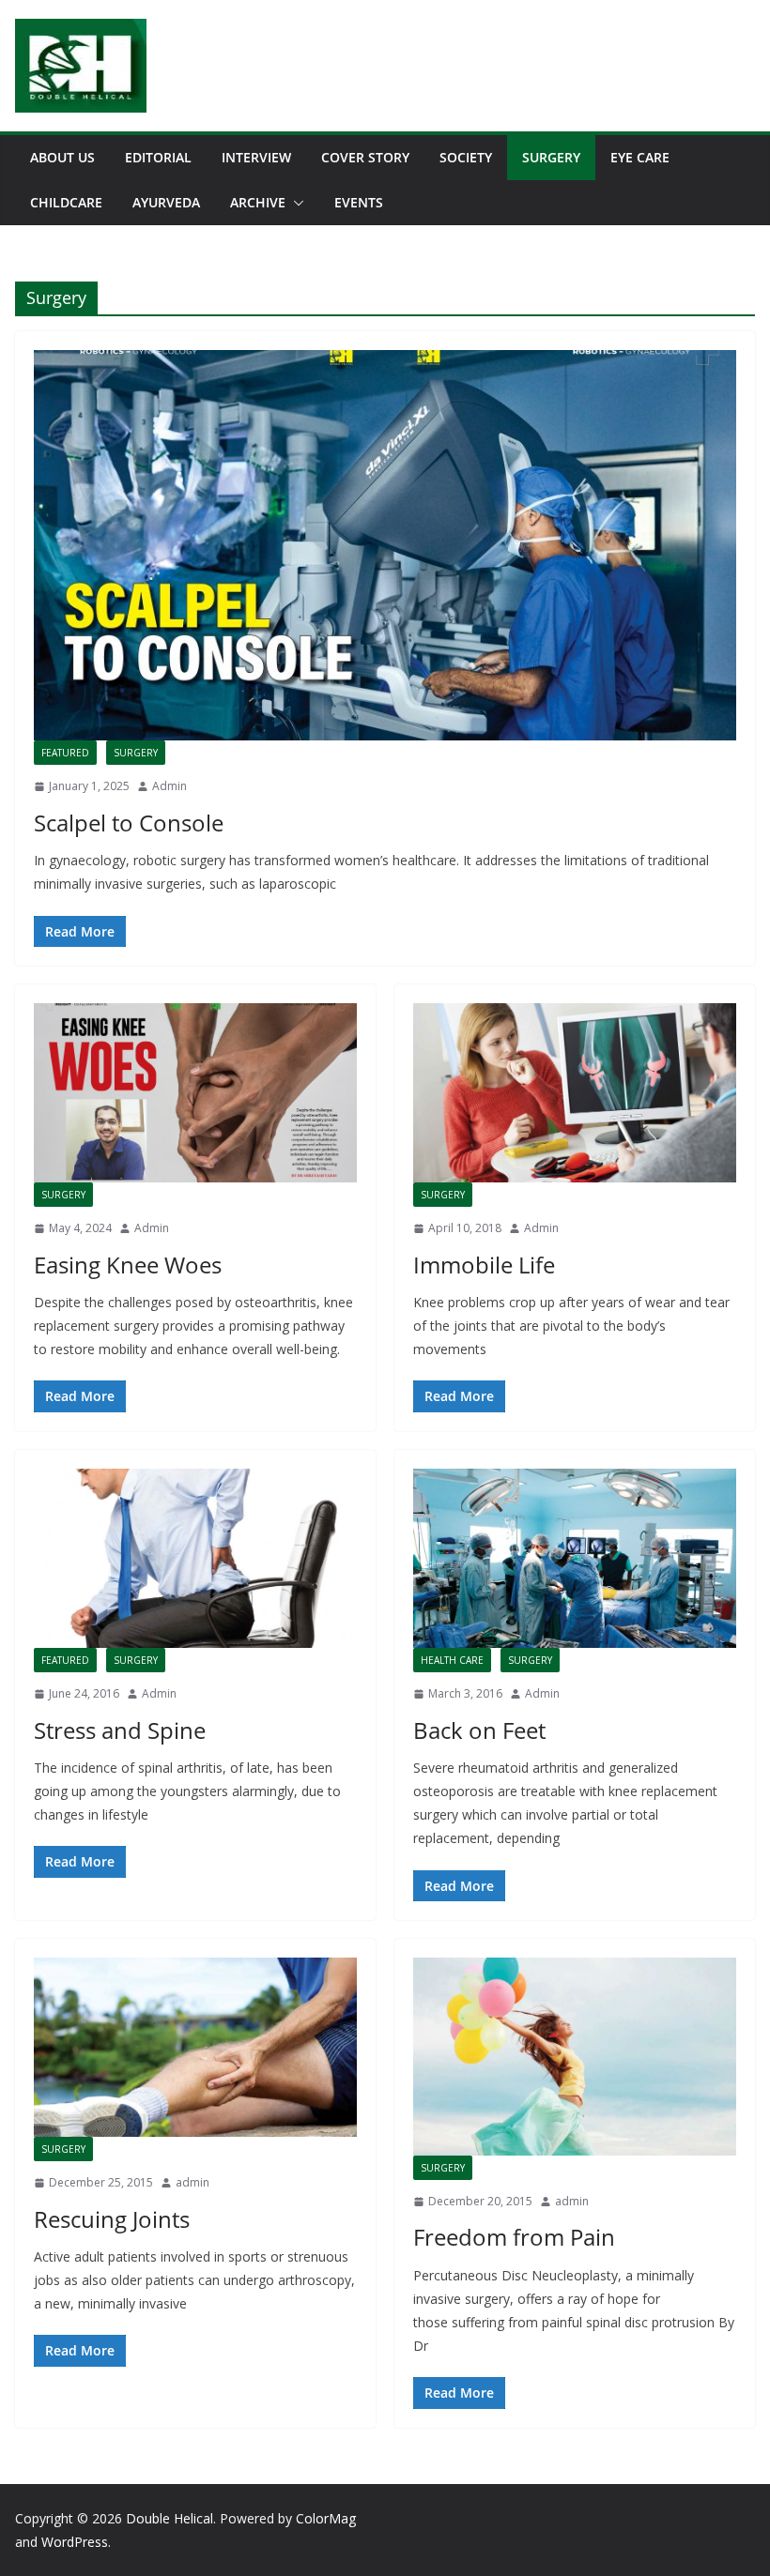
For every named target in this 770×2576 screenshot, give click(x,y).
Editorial (158, 157)
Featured (65, 753)
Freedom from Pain (514, 2237)
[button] (295, 203)
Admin (169, 786)
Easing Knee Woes (128, 1265)
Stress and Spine (120, 1730)
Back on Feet (479, 1730)
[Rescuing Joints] (195, 2047)
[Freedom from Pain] (575, 2057)
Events (359, 202)
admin (192, 2182)
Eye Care (640, 157)
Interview (256, 157)
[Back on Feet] (575, 1558)
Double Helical (169, 2518)
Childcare (66, 202)
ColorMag (326, 2518)
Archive (258, 202)
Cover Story (365, 157)
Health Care (452, 1660)
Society (466, 157)
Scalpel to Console (129, 823)
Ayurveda (166, 202)
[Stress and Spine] (195, 1558)
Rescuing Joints (112, 2219)
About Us (62, 157)
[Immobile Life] (575, 1093)
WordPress (75, 2542)
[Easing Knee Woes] (195, 1093)
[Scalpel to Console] (385, 545)
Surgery (551, 157)
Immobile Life (484, 1265)
